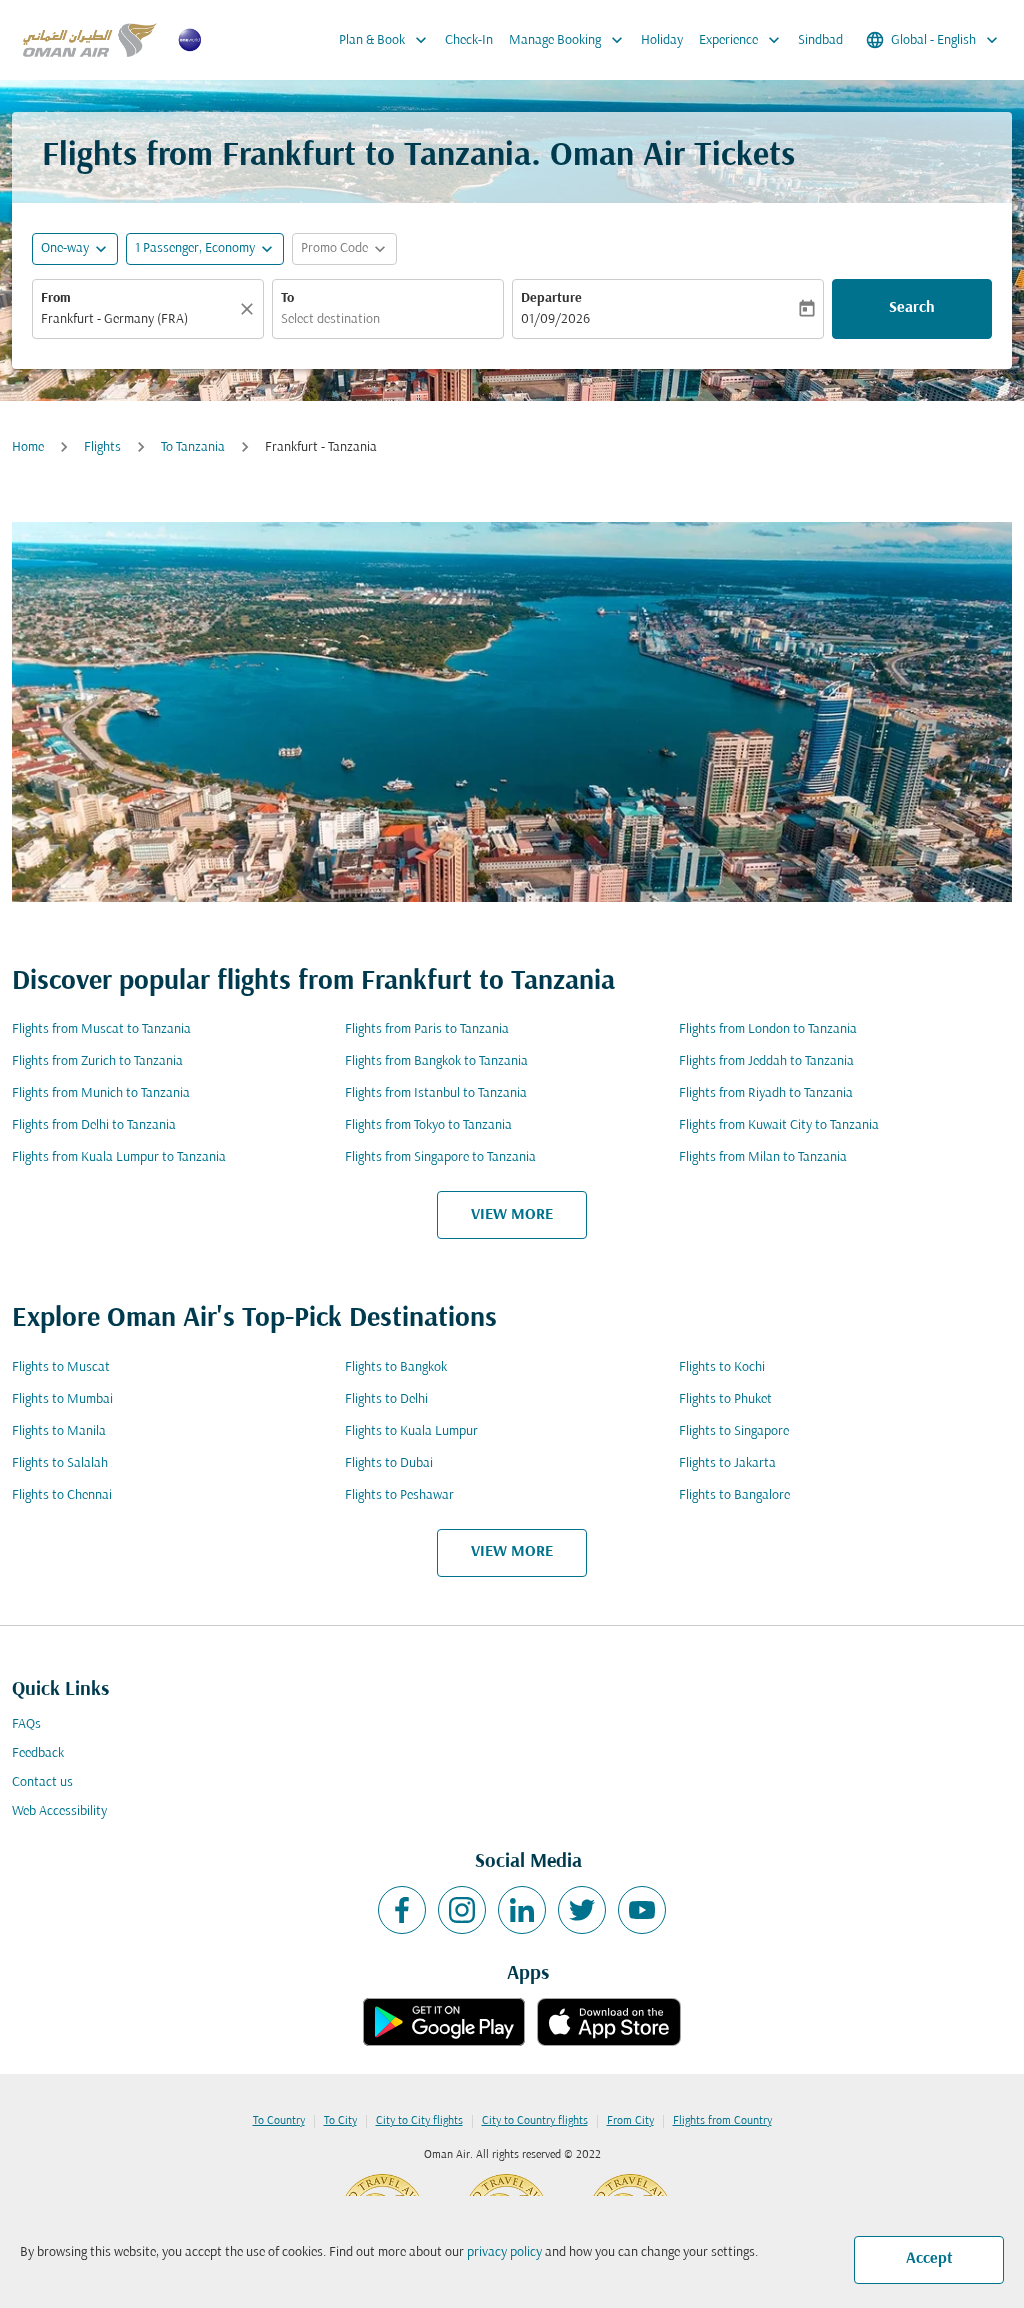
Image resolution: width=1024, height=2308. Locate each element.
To (287, 298)
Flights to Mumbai (62, 1399)
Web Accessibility (59, 1811)
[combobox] (138, 319)
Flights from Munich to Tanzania (101, 1093)
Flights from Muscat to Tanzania (101, 1029)
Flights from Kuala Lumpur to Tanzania (119, 1157)
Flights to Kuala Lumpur (411, 1431)
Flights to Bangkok (396, 1367)
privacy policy (504, 2252)
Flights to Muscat (61, 1367)
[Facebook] (402, 1910)
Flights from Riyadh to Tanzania (766, 1093)
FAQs (26, 1724)
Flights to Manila (59, 1431)
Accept (929, 2259)
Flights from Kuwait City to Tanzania (779, 1125)
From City (630, 2121)
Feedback (38, 1753)
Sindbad (820, 40)
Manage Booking (568, 40)
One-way (65, 248)
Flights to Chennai (62, 1495)
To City (340, 2121)
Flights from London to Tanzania (768, 1029)
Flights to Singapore (734, 1431)
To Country (279, 2121)
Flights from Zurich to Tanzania (97, 1061)
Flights (102, 447)
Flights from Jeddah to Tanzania (766, 1061)
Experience (741, 40)
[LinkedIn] (522, 1910)
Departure (551, 298)
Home (28, 447)
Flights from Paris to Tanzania (427, 1029)
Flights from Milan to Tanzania (763, 1157)
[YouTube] (642, 1910)
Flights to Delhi (386, 1399)
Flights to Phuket (725, 1399)
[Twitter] (582, 1910)
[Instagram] (462, 1910)
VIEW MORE (512, 1215)
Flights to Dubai (389, 1463)
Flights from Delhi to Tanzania (94, 1125)
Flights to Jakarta (727, 1463)
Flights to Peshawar (399, 1495)
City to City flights (419, 2121)
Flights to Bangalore (734, 1495)
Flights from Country (722, 2121)
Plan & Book (385, 40)
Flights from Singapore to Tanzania (440, 1157)
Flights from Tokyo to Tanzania (428, 1125)
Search (912, 308)
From (56, 298)
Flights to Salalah (60, 1463)
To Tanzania (193, 447)
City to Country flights (535, 2121)
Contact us (42, 1782)
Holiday (662, 40)
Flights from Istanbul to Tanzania (436, 1093)
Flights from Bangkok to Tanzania (436, 1061)
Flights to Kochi (722, 1367)
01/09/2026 (555, 319)
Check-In (469, 40)
